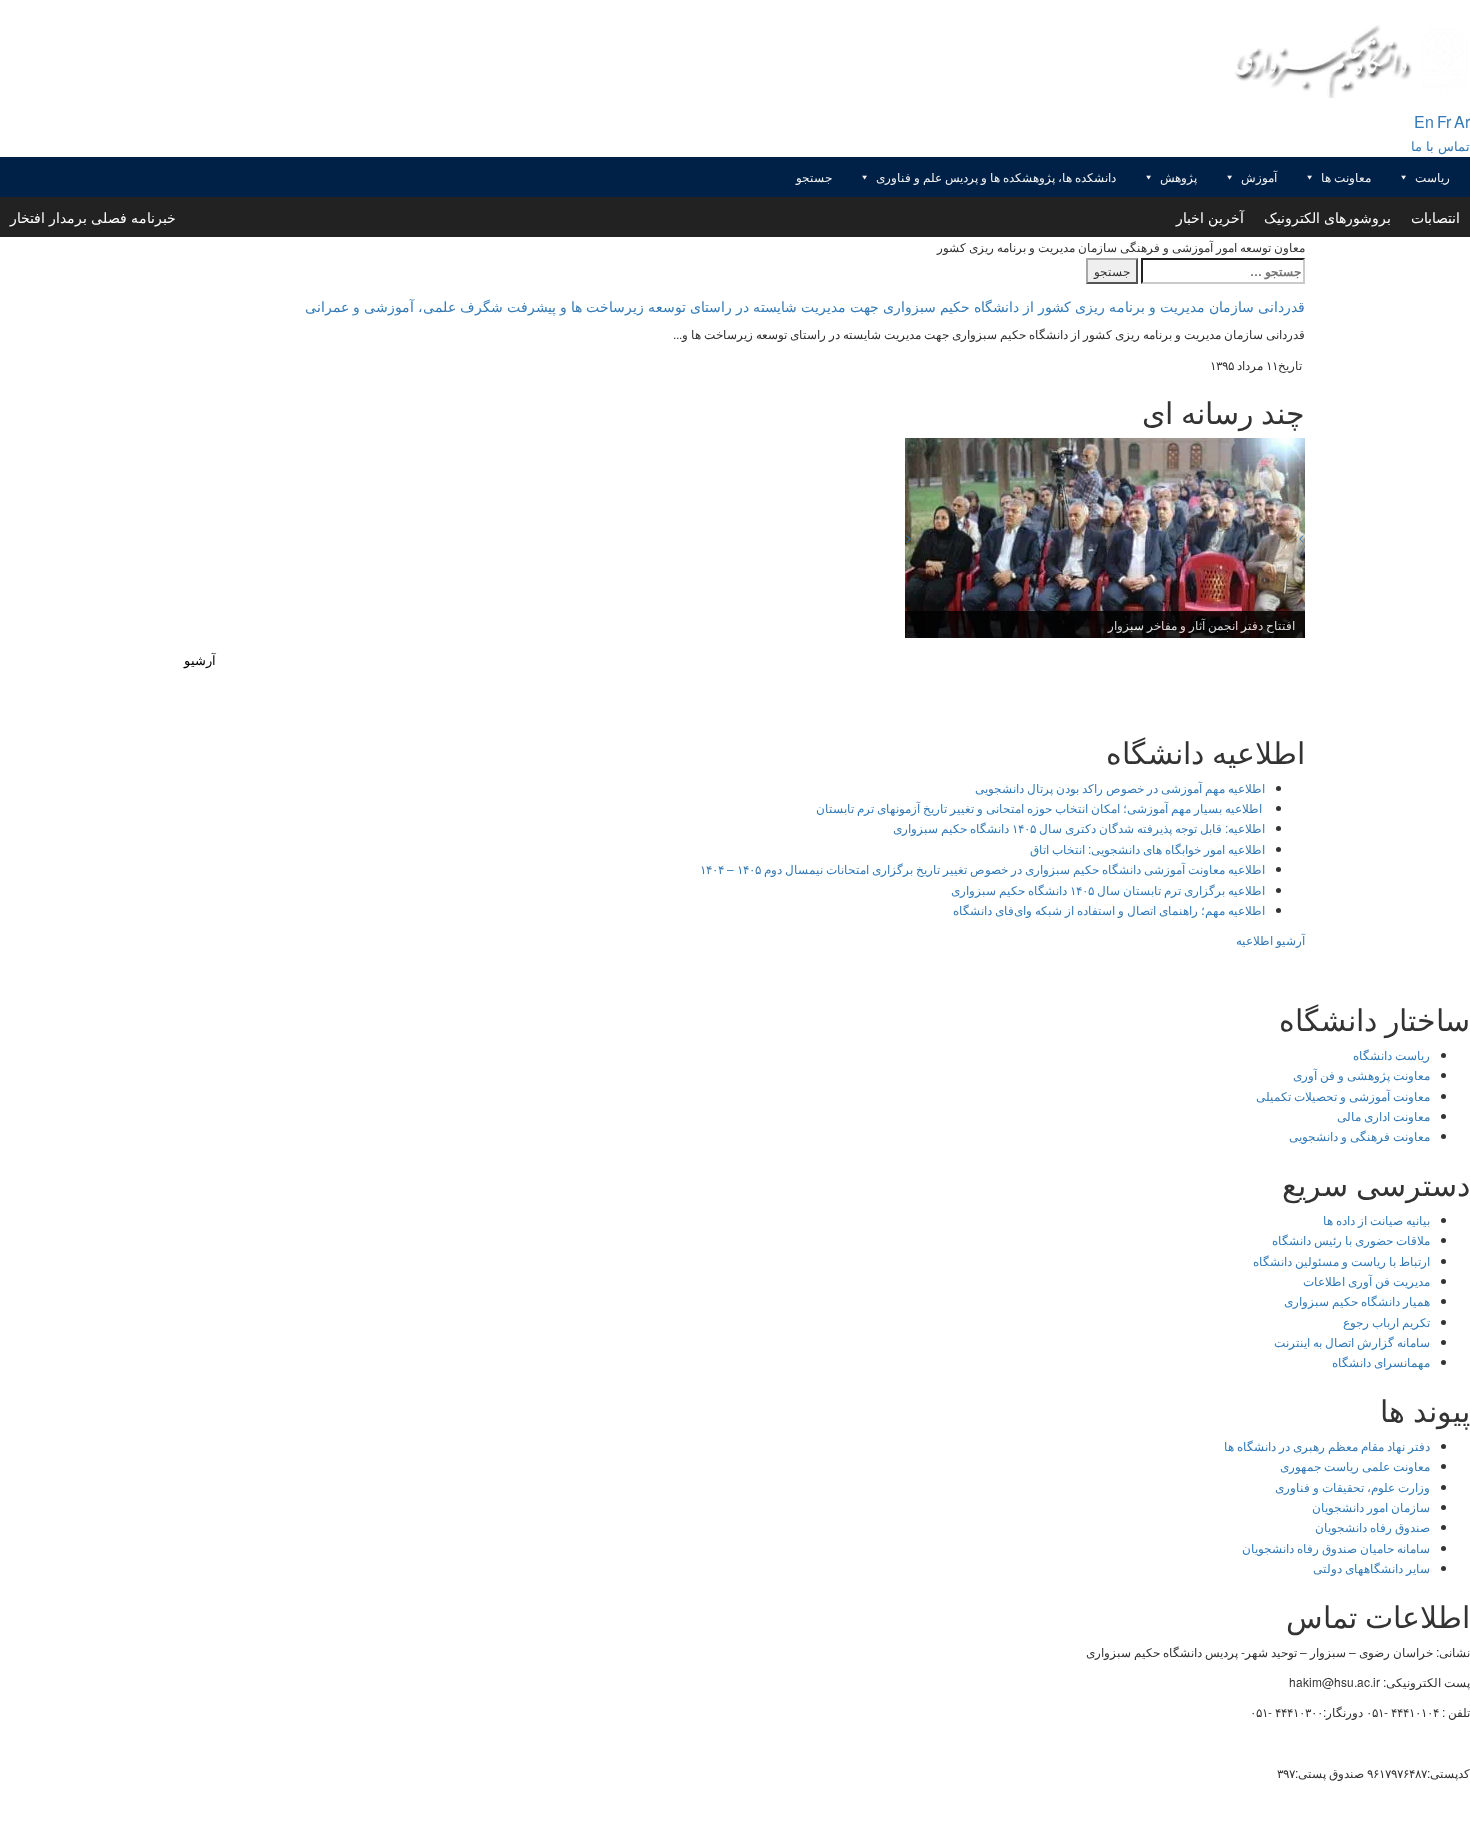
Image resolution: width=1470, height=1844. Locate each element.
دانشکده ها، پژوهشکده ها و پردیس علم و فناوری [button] (996, 176)
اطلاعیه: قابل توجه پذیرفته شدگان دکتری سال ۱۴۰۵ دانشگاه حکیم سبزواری (1079, 827)
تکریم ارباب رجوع (1386, 1321)
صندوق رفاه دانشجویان (1372, 1526)
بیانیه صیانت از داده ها (1376, 1219)
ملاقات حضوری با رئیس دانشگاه (1351, 1239)
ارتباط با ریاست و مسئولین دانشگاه (1341, 1260)
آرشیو (200, 659)
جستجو (814, 176)
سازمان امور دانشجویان (1371, 1506)
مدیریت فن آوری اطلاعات (1366, 1280)
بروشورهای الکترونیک (1327, 217)
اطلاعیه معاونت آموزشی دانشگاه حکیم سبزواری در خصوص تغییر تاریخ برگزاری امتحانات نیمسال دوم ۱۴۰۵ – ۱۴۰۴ (982, 868)
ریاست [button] (1432, 176)
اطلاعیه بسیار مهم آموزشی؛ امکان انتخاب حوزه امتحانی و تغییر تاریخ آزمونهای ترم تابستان (1040, 807)
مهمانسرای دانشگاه (1381, 1361)
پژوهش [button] (1178, 176)
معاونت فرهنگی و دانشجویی (1359, 1135)
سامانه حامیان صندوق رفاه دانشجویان (1336, 1547)
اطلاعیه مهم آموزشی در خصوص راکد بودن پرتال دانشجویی (1120, 787)
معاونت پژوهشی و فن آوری (1361, 1074)
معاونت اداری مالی (1383, 1115)
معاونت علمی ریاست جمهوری (1355, 1465)
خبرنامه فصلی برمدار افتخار (93, 217)
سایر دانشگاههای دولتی (1371, 1567)
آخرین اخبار (1210, 217)
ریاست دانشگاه (1391, 1054)
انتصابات (1435, 217)
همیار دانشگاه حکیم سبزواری (1357, 1300)
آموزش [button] (1259, 176)
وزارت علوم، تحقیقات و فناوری (1352, 1486)
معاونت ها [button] (1346, 176)
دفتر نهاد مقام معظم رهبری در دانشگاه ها (1327, 1445)
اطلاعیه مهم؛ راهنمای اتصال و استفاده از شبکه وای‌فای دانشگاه (1109, 909)
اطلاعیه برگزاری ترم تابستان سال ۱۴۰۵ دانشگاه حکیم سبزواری (1108, 889)
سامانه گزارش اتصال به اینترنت (1352, 1341)
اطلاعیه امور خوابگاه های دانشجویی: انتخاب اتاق (1147, 848)
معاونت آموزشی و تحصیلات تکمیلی (1343, 1095)
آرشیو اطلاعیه (1270, 939)
